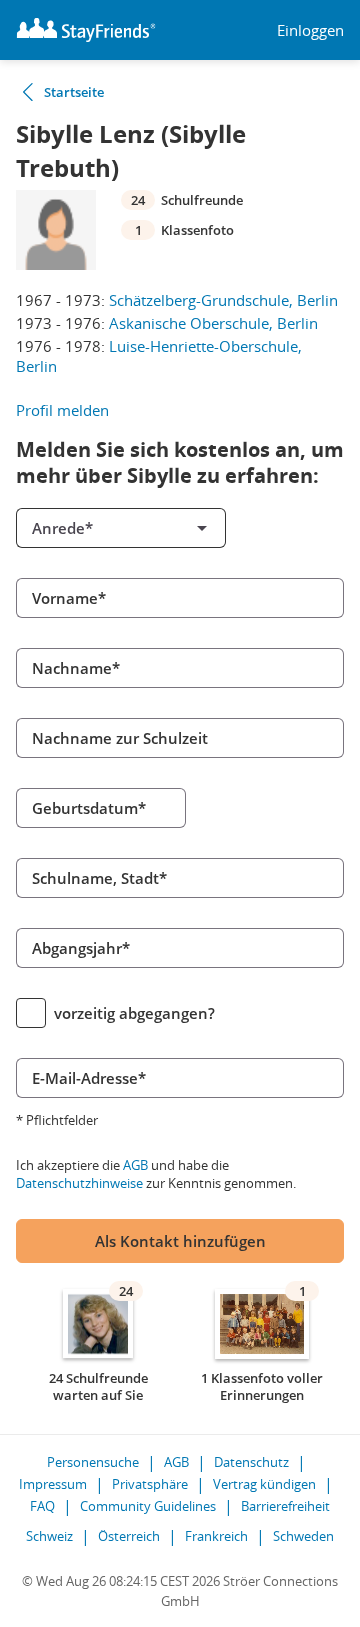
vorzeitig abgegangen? (134, 1013)
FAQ (42, 1506)
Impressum (53, 1484)
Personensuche (93, 1462)
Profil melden (62, 410)
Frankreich (216, 1536)
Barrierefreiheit (285, 1506)
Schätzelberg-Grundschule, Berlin (223, 300)
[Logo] (86, 30)
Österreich (129, 1536)
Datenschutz (251, 1462)
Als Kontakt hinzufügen (180, 1241)
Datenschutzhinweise (79, 1183)
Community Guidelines (148, 1506)
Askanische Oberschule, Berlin (213, 323)
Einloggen (310, 30)
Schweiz (49, 1536)
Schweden (303, 1536)
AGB (135, 1165)
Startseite (74, 92)
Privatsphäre (150, 1484)
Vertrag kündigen (264, 1484)
